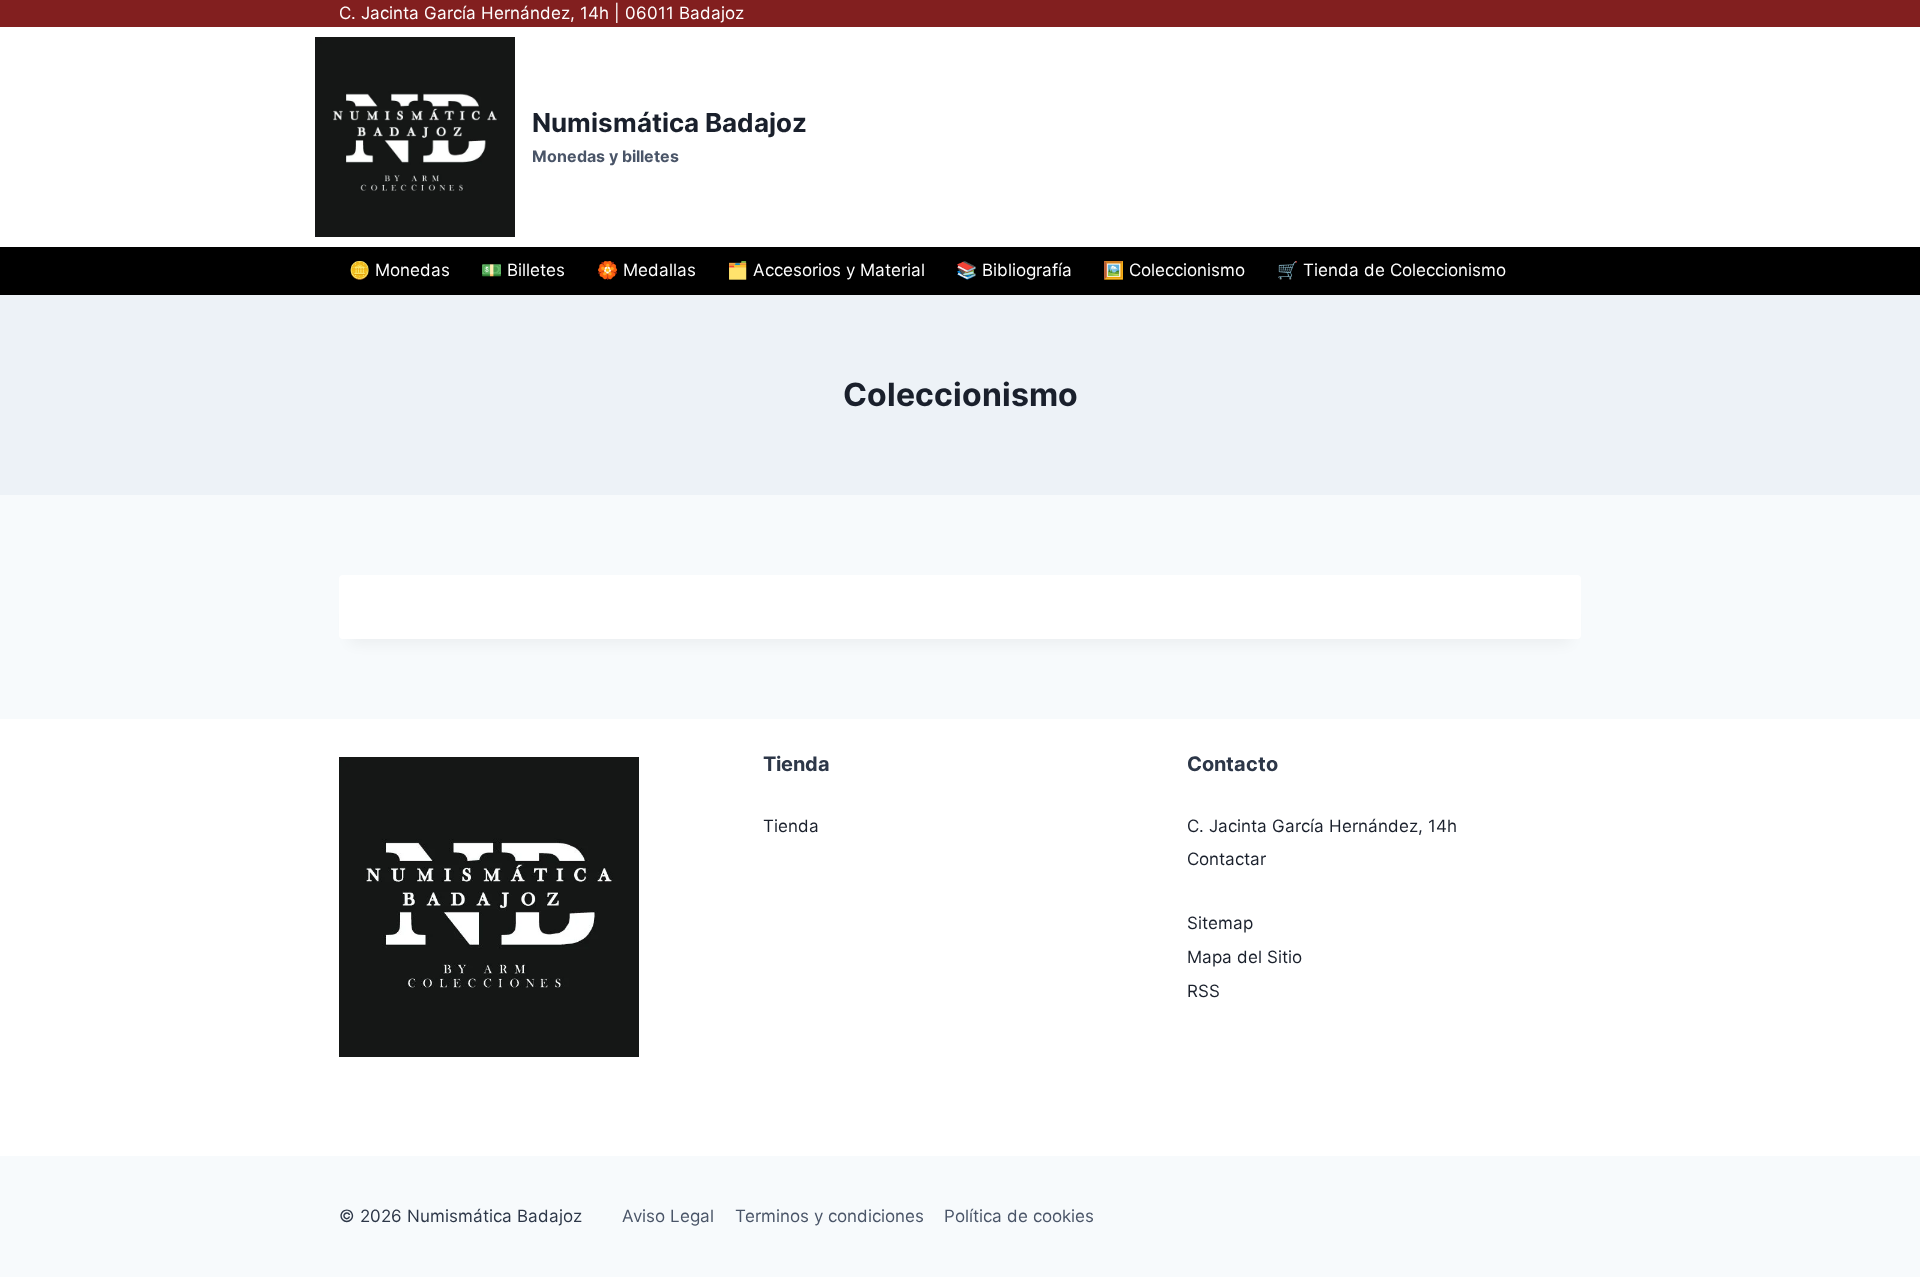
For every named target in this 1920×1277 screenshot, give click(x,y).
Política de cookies (1019, 1216)
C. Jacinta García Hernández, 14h (1322, 826)
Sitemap (1220, 923)
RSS (1203, 991)
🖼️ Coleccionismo (1174, 270)
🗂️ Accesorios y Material (826, 270)
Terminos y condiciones (829, 1216)
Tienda (791, 826)
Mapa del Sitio (1244, 957)
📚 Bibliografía (1014, 270)
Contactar (1226, 859)
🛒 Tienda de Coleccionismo (1391, 270)
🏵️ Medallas (646, 270)
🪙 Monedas (399, 270)
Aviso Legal (668, 1216)
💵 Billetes (523, 270)
